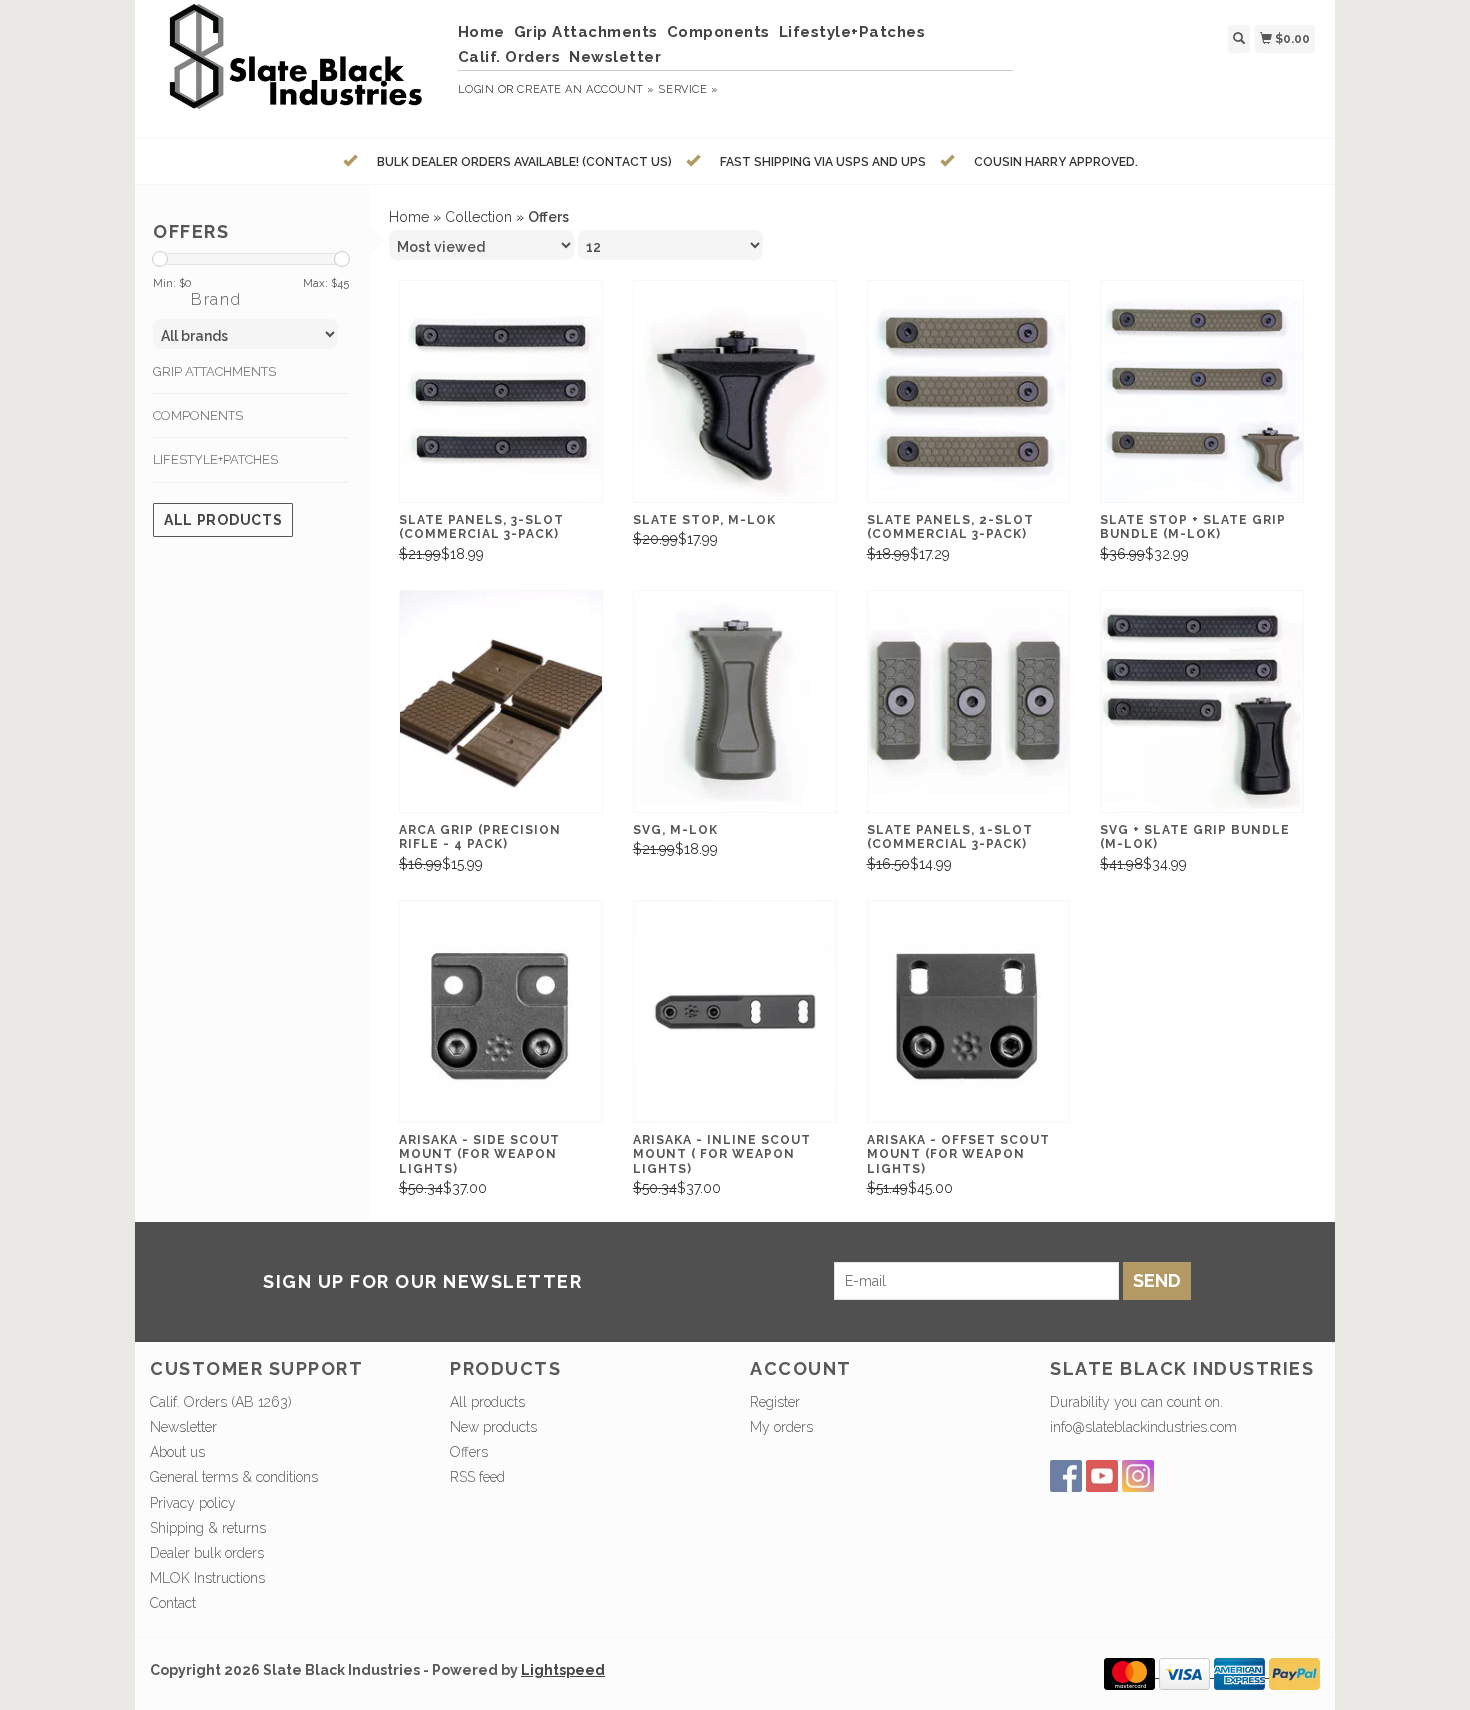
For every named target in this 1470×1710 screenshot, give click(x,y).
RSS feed (477, 1477)
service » (688, 89)
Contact (173, 1603)
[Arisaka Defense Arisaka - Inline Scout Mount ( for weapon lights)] (735, 1011)
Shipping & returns (208, 1528)
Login (476, 89)
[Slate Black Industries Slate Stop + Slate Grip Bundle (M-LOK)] (1202, 391)
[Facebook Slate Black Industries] (1066, 1476)
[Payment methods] (1131, 1672)
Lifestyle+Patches (852, 32)
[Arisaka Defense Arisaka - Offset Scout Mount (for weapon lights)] (969, 1011)
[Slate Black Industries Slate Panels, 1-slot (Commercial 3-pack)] (969, 701)
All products (223, 520)
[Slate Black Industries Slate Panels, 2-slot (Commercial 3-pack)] (969, 391)
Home (481, 32)
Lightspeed (563, 1670)
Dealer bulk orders (207, 1553)
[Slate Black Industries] (296, 66)
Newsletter (615, 57)
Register (775, 1402)
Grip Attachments (586, 32)
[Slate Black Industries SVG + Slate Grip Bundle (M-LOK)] (1202, 701)
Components (718, 32)
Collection (478, 217)
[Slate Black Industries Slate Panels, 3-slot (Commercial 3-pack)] (501, 391)
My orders (781, 1427)
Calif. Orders (509, 57)
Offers (469, 1452)
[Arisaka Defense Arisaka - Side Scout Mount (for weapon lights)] (501, 1011)
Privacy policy (193, 1503)
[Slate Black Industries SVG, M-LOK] (735, 701)
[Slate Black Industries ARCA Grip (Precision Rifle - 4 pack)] (501, 701)
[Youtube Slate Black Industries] (1102, 1476)
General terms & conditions (234, 1477)
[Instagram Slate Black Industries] (1138, 1476)
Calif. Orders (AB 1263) (221, 1402)
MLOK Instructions (207, 1578)
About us (177, 1452)
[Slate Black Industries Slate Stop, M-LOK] (735, 391)
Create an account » (585, 89)
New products (493, 1427)
